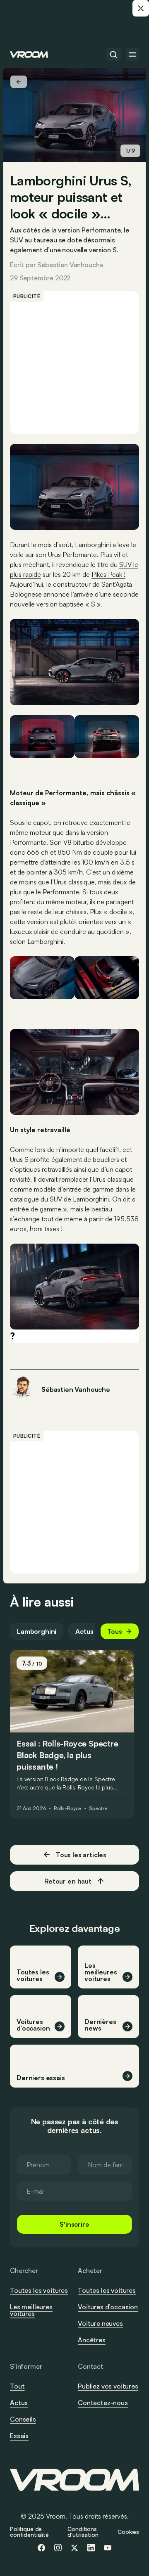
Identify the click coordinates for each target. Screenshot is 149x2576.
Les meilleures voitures (31, 2310)
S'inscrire (74, 2224)
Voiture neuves (100, 2323)
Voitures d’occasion (108, 2307)
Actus (84, 1631)
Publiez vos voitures (108, 2386)
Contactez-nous (103, 2403)
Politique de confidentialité (29, 2532)
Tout (17, 2386)
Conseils (23, 2419)
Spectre (98, 1808)
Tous (115, 1631)
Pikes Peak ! (108, 574)
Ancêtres (92, 2340)
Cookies (128, 2532)
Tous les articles (81, 1855)
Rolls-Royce (68, 1808)
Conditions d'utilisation (83, 2532)
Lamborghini (37, 1631)
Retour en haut (68, 1881)
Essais (19, 2436)
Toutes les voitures (39, 2290)
